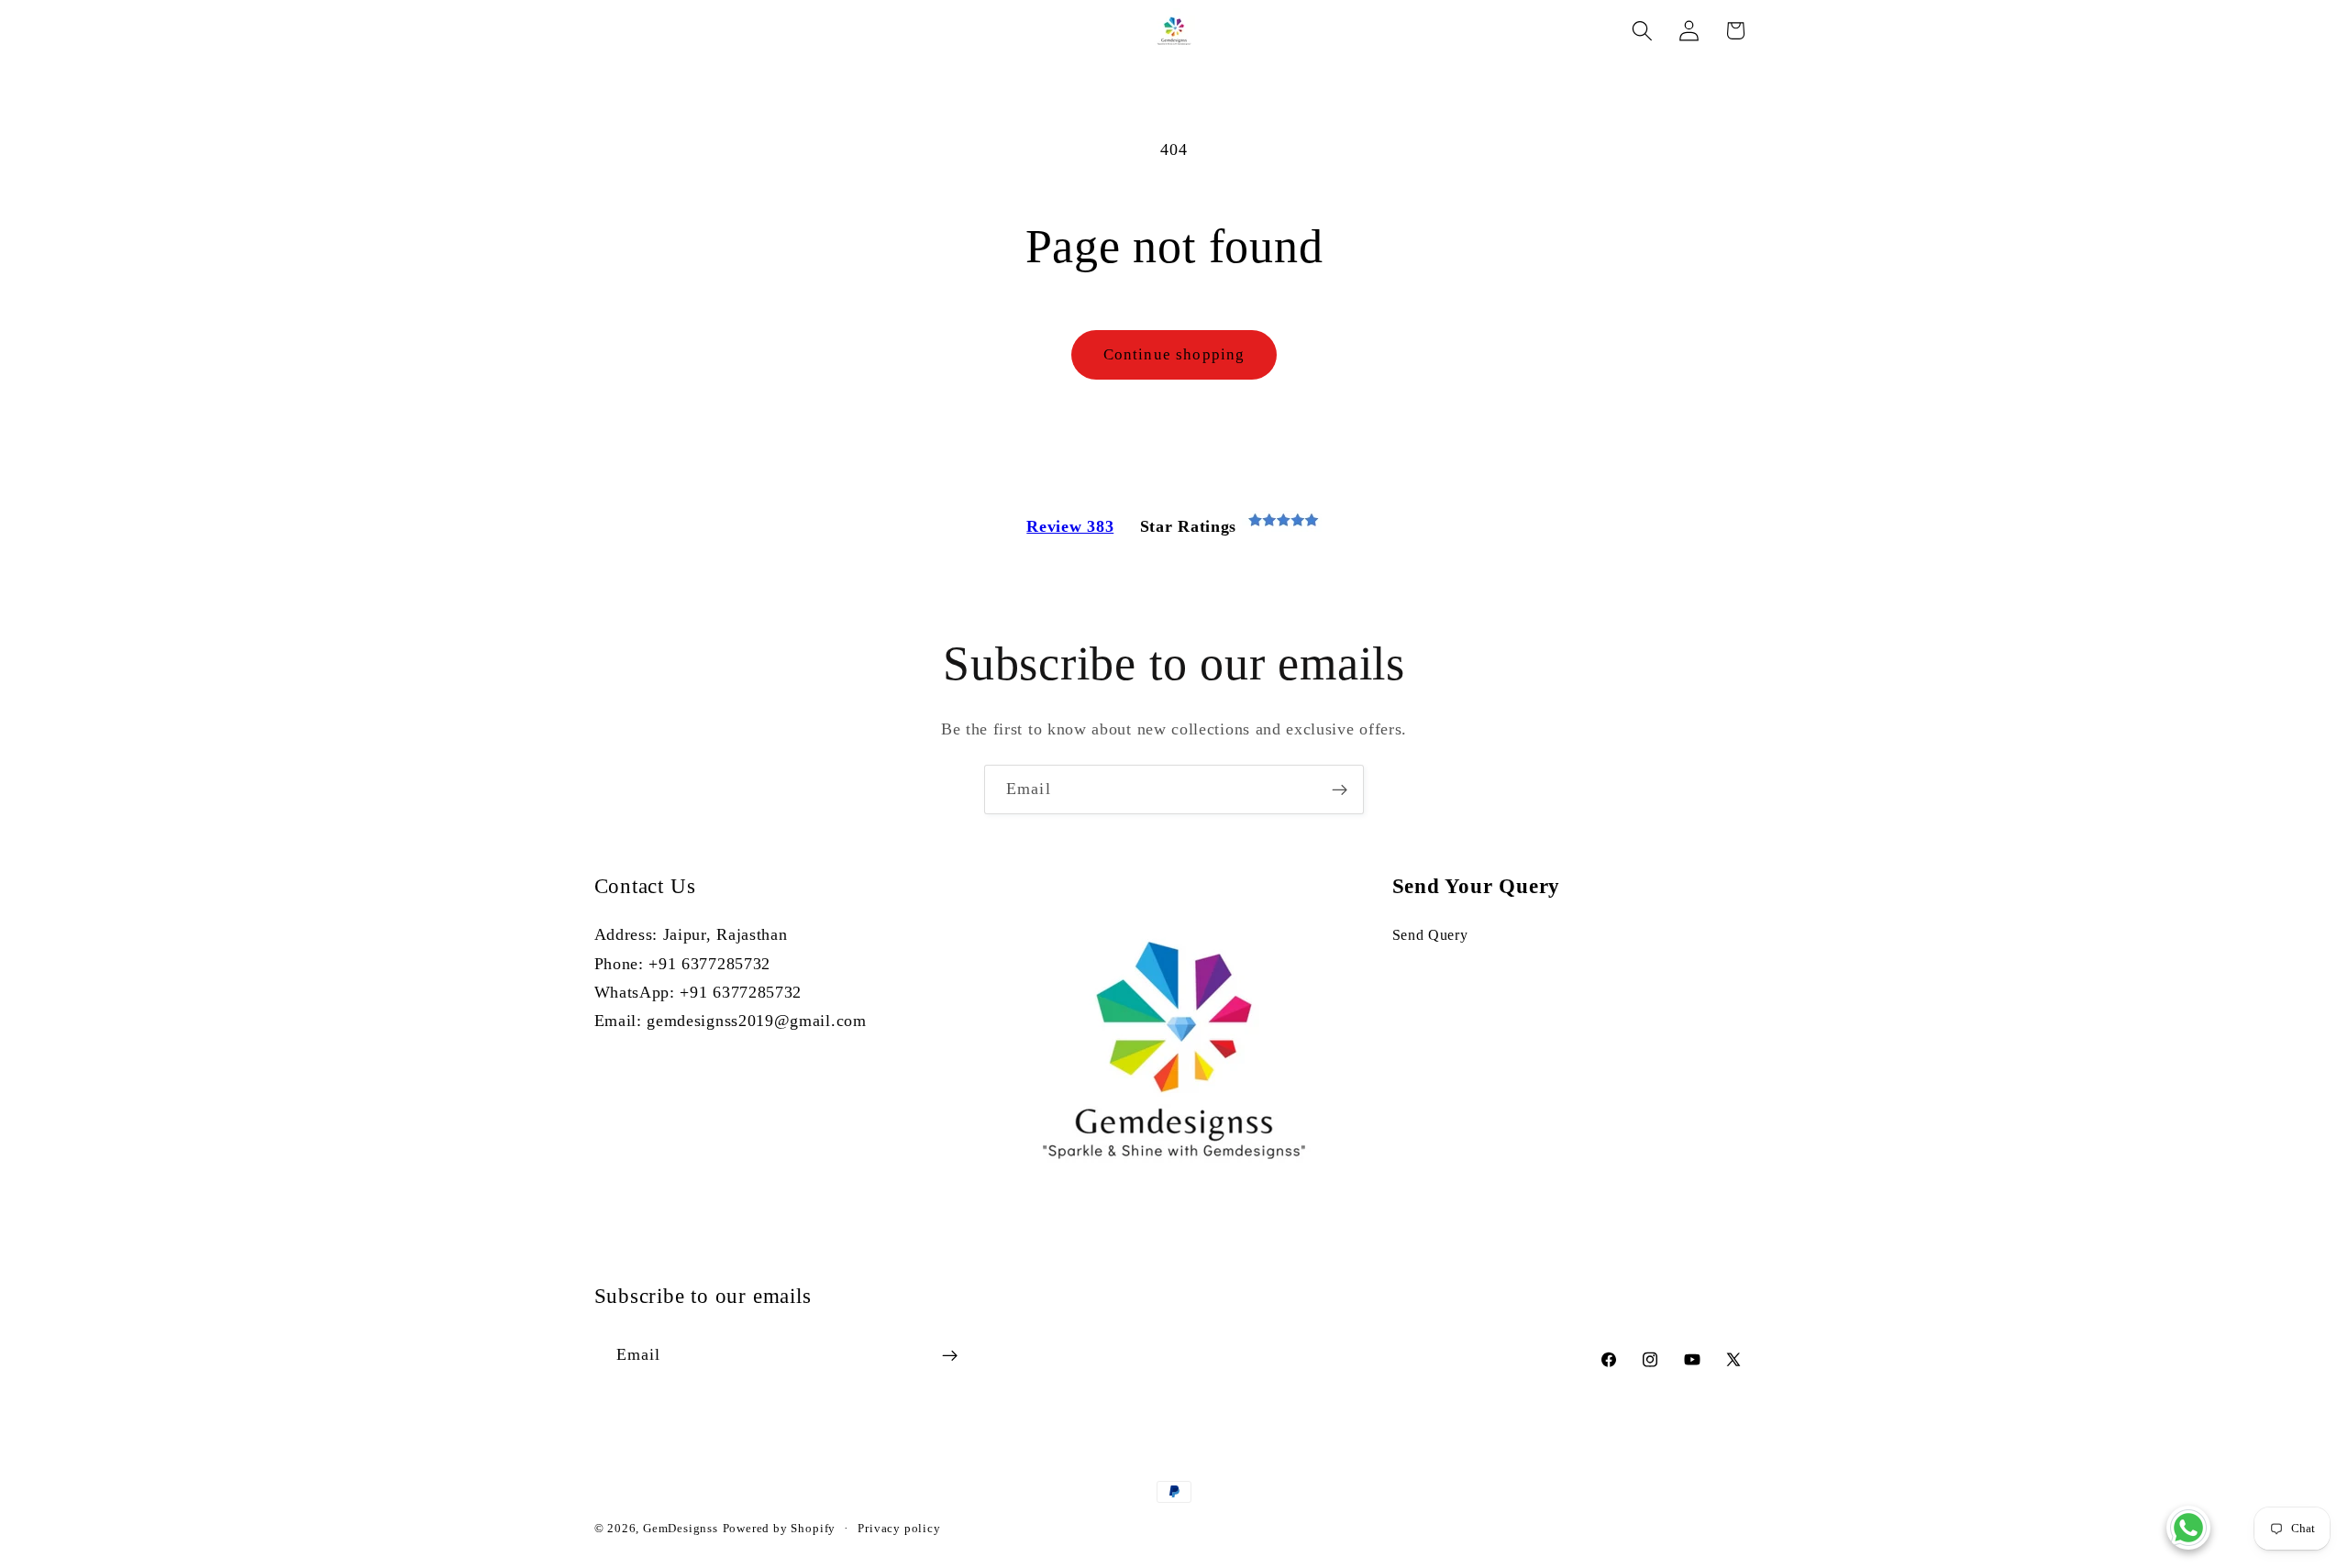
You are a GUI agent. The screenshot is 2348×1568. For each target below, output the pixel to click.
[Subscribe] (1340, 790)
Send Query (1430, 935)
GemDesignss (681, 1529)
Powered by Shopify (780, 1529)
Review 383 (1070, 526)
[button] (1642, 31)
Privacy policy (899, 1529)
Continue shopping (1174, 354)
